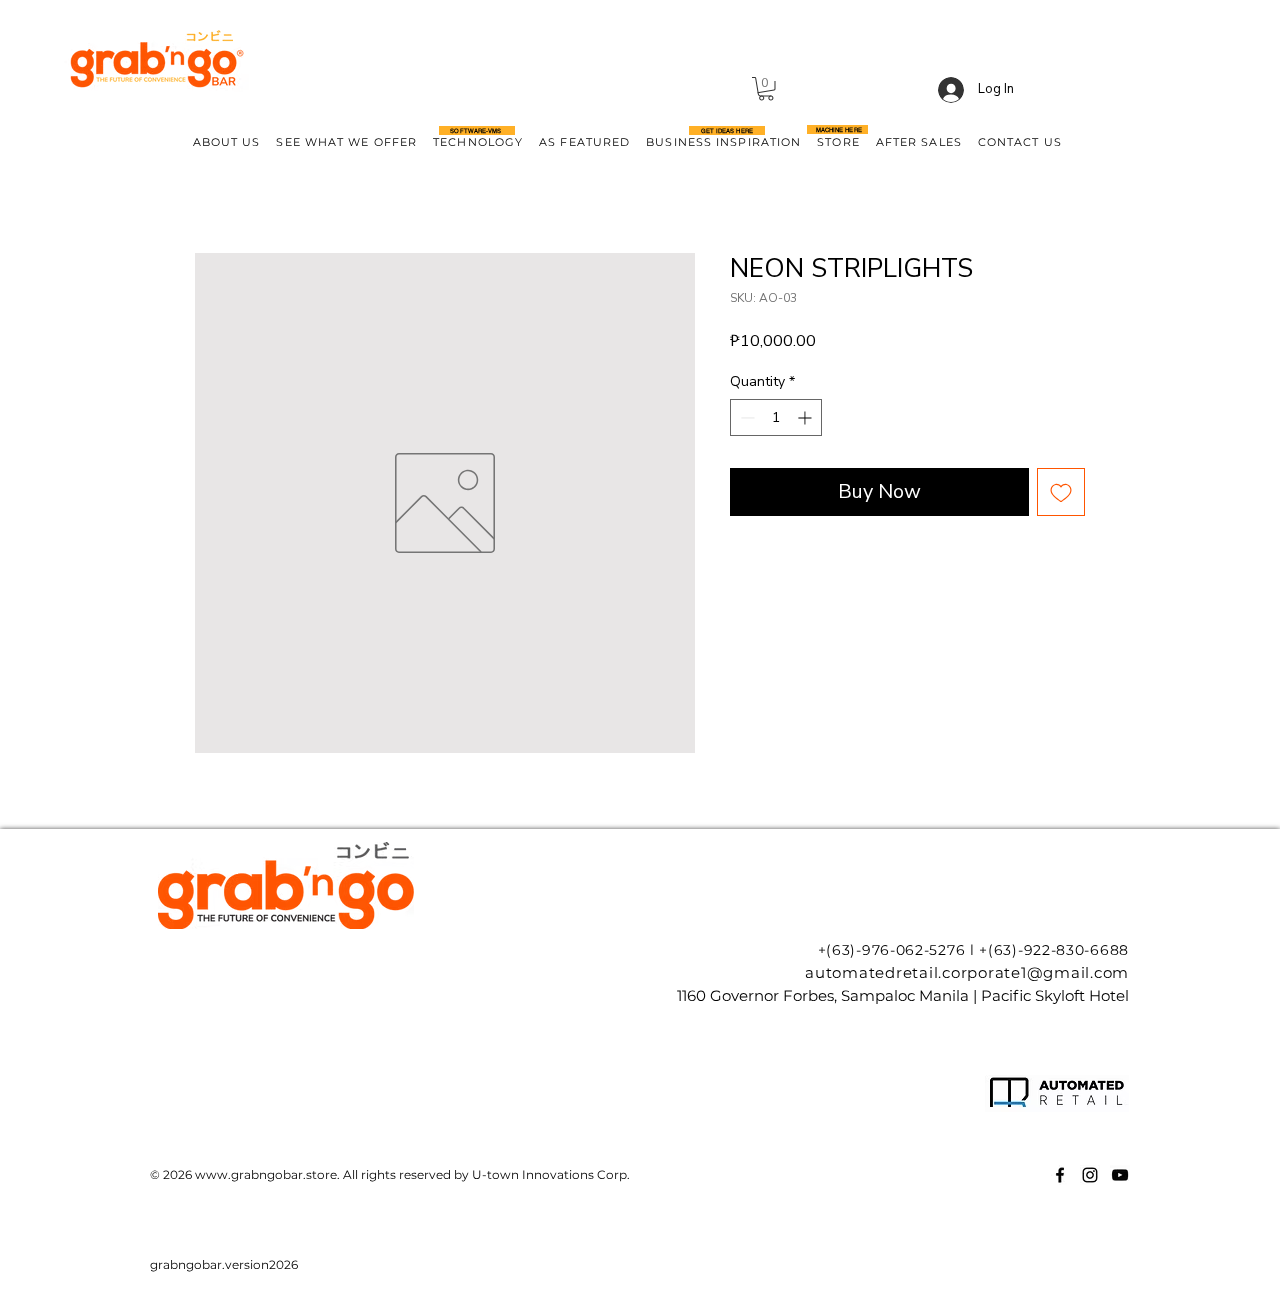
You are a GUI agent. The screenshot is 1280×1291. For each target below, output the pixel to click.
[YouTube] (1120, 1175)
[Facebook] (1060, 1175)
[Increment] (806, 417)
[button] (766, 89)
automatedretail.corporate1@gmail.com (967, 972)
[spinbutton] (776, 417)
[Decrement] (745, 417)
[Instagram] (1090, 1175)
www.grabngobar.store (266, 1174)
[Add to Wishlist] (1061, 492)
